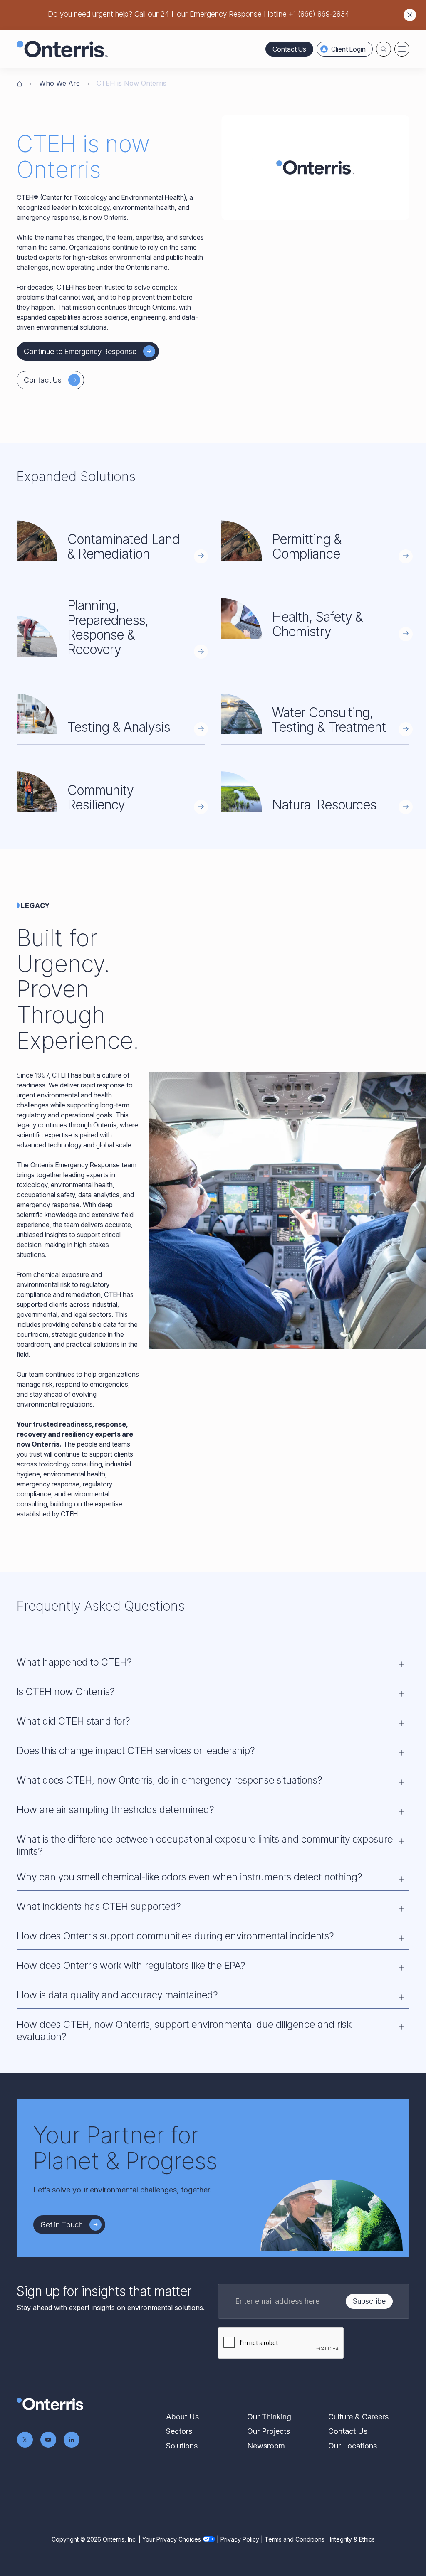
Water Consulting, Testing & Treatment (329, 720)
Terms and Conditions (295, 2539)
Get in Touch (62, 2225)
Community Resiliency (100, 797)
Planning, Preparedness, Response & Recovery (108, 627)
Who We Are (59, 83)
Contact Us (289, 49)
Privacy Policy (240, 2539)
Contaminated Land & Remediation (124, 546)
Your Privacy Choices (172, 2539)
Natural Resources (324, 805)
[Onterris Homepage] (20, 83)
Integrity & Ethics (352, 2539)
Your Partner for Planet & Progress (125, 2148)
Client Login (348, 49)
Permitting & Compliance (307, 546)
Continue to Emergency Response (80, 351)
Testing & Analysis (119, 727)
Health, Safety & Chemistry (317, 624)
